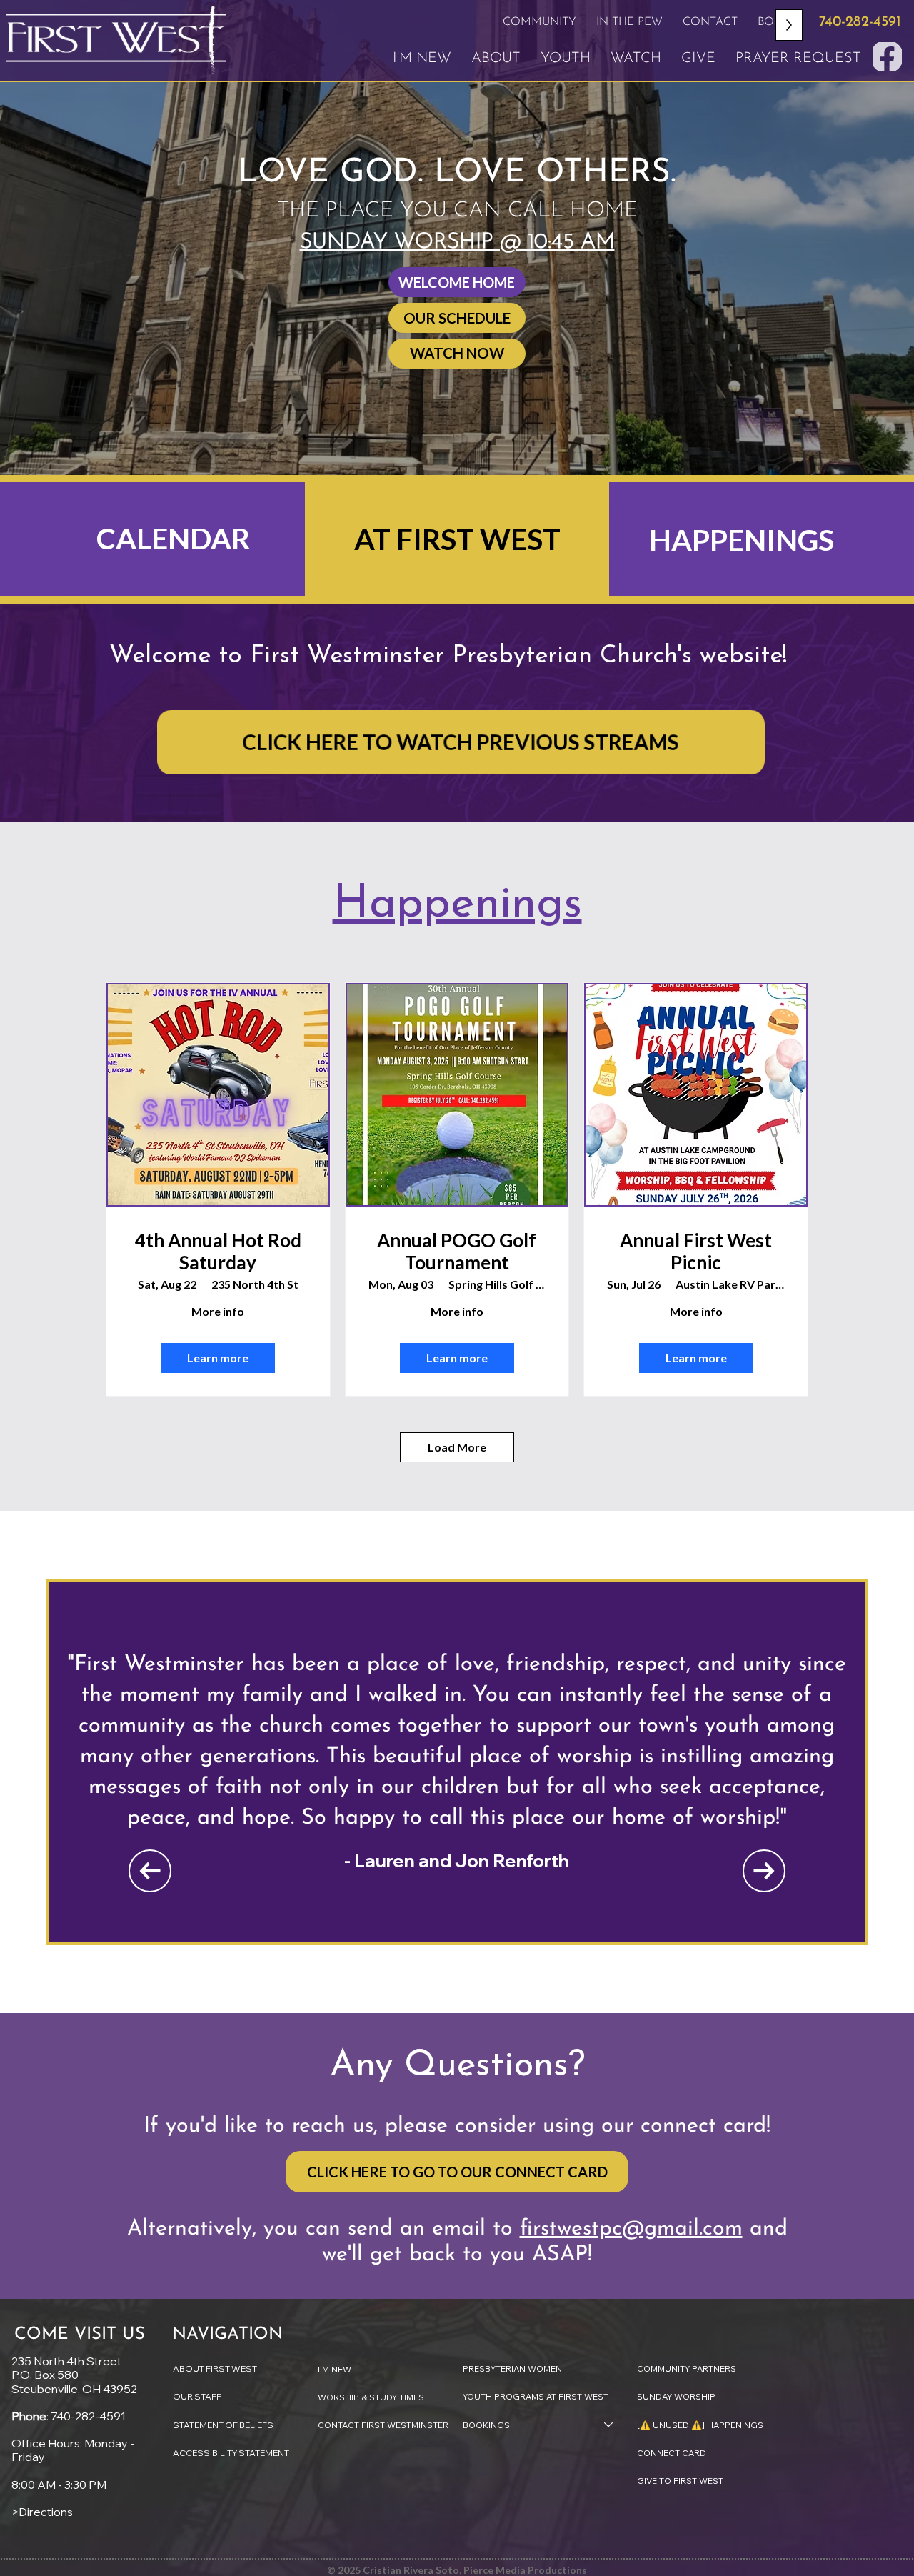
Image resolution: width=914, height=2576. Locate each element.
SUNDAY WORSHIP (676, 2396)
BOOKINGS (486, 2425)
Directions (46, 2512)
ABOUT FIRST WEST (215, 2368)
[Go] (888, 56)
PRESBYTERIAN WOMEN (512, 2368)
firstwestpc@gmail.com (631, 2229)
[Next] (764, 1871)
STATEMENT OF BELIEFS (223, 2425)
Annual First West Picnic (696, 1252)
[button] (539, 22)
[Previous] (150, 1871)
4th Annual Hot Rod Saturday (218, 1252)
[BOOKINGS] (609, 2425)
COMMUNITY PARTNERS (687, 2368)
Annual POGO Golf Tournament (457, 1252)
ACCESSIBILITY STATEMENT (231, 2453)
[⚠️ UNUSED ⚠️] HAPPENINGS (700, 2425)
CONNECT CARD (672, 2453)
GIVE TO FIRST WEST (680, 2481)
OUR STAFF (197, 2396)
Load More (457, 1447)
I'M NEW (335, 2369)
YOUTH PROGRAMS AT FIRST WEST (536, 2396)
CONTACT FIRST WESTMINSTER (383, 2425)
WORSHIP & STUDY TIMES (371, 2397)
